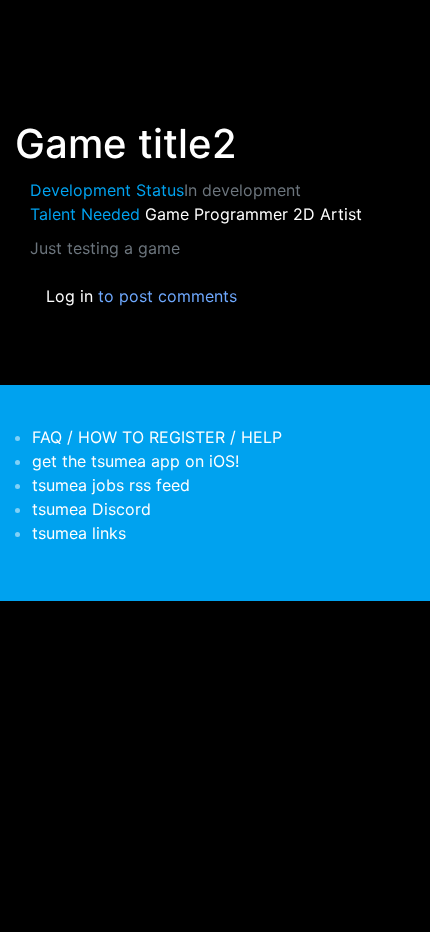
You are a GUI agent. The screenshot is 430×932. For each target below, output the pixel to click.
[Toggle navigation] (44, 28)
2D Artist (327, 214)
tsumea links (79, 533)
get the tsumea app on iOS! (135, 461)
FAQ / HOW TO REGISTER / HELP (157, 437)
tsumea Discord (91, 509)
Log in (69, 296)
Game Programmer (216, 214)
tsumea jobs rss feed (111, 485)
